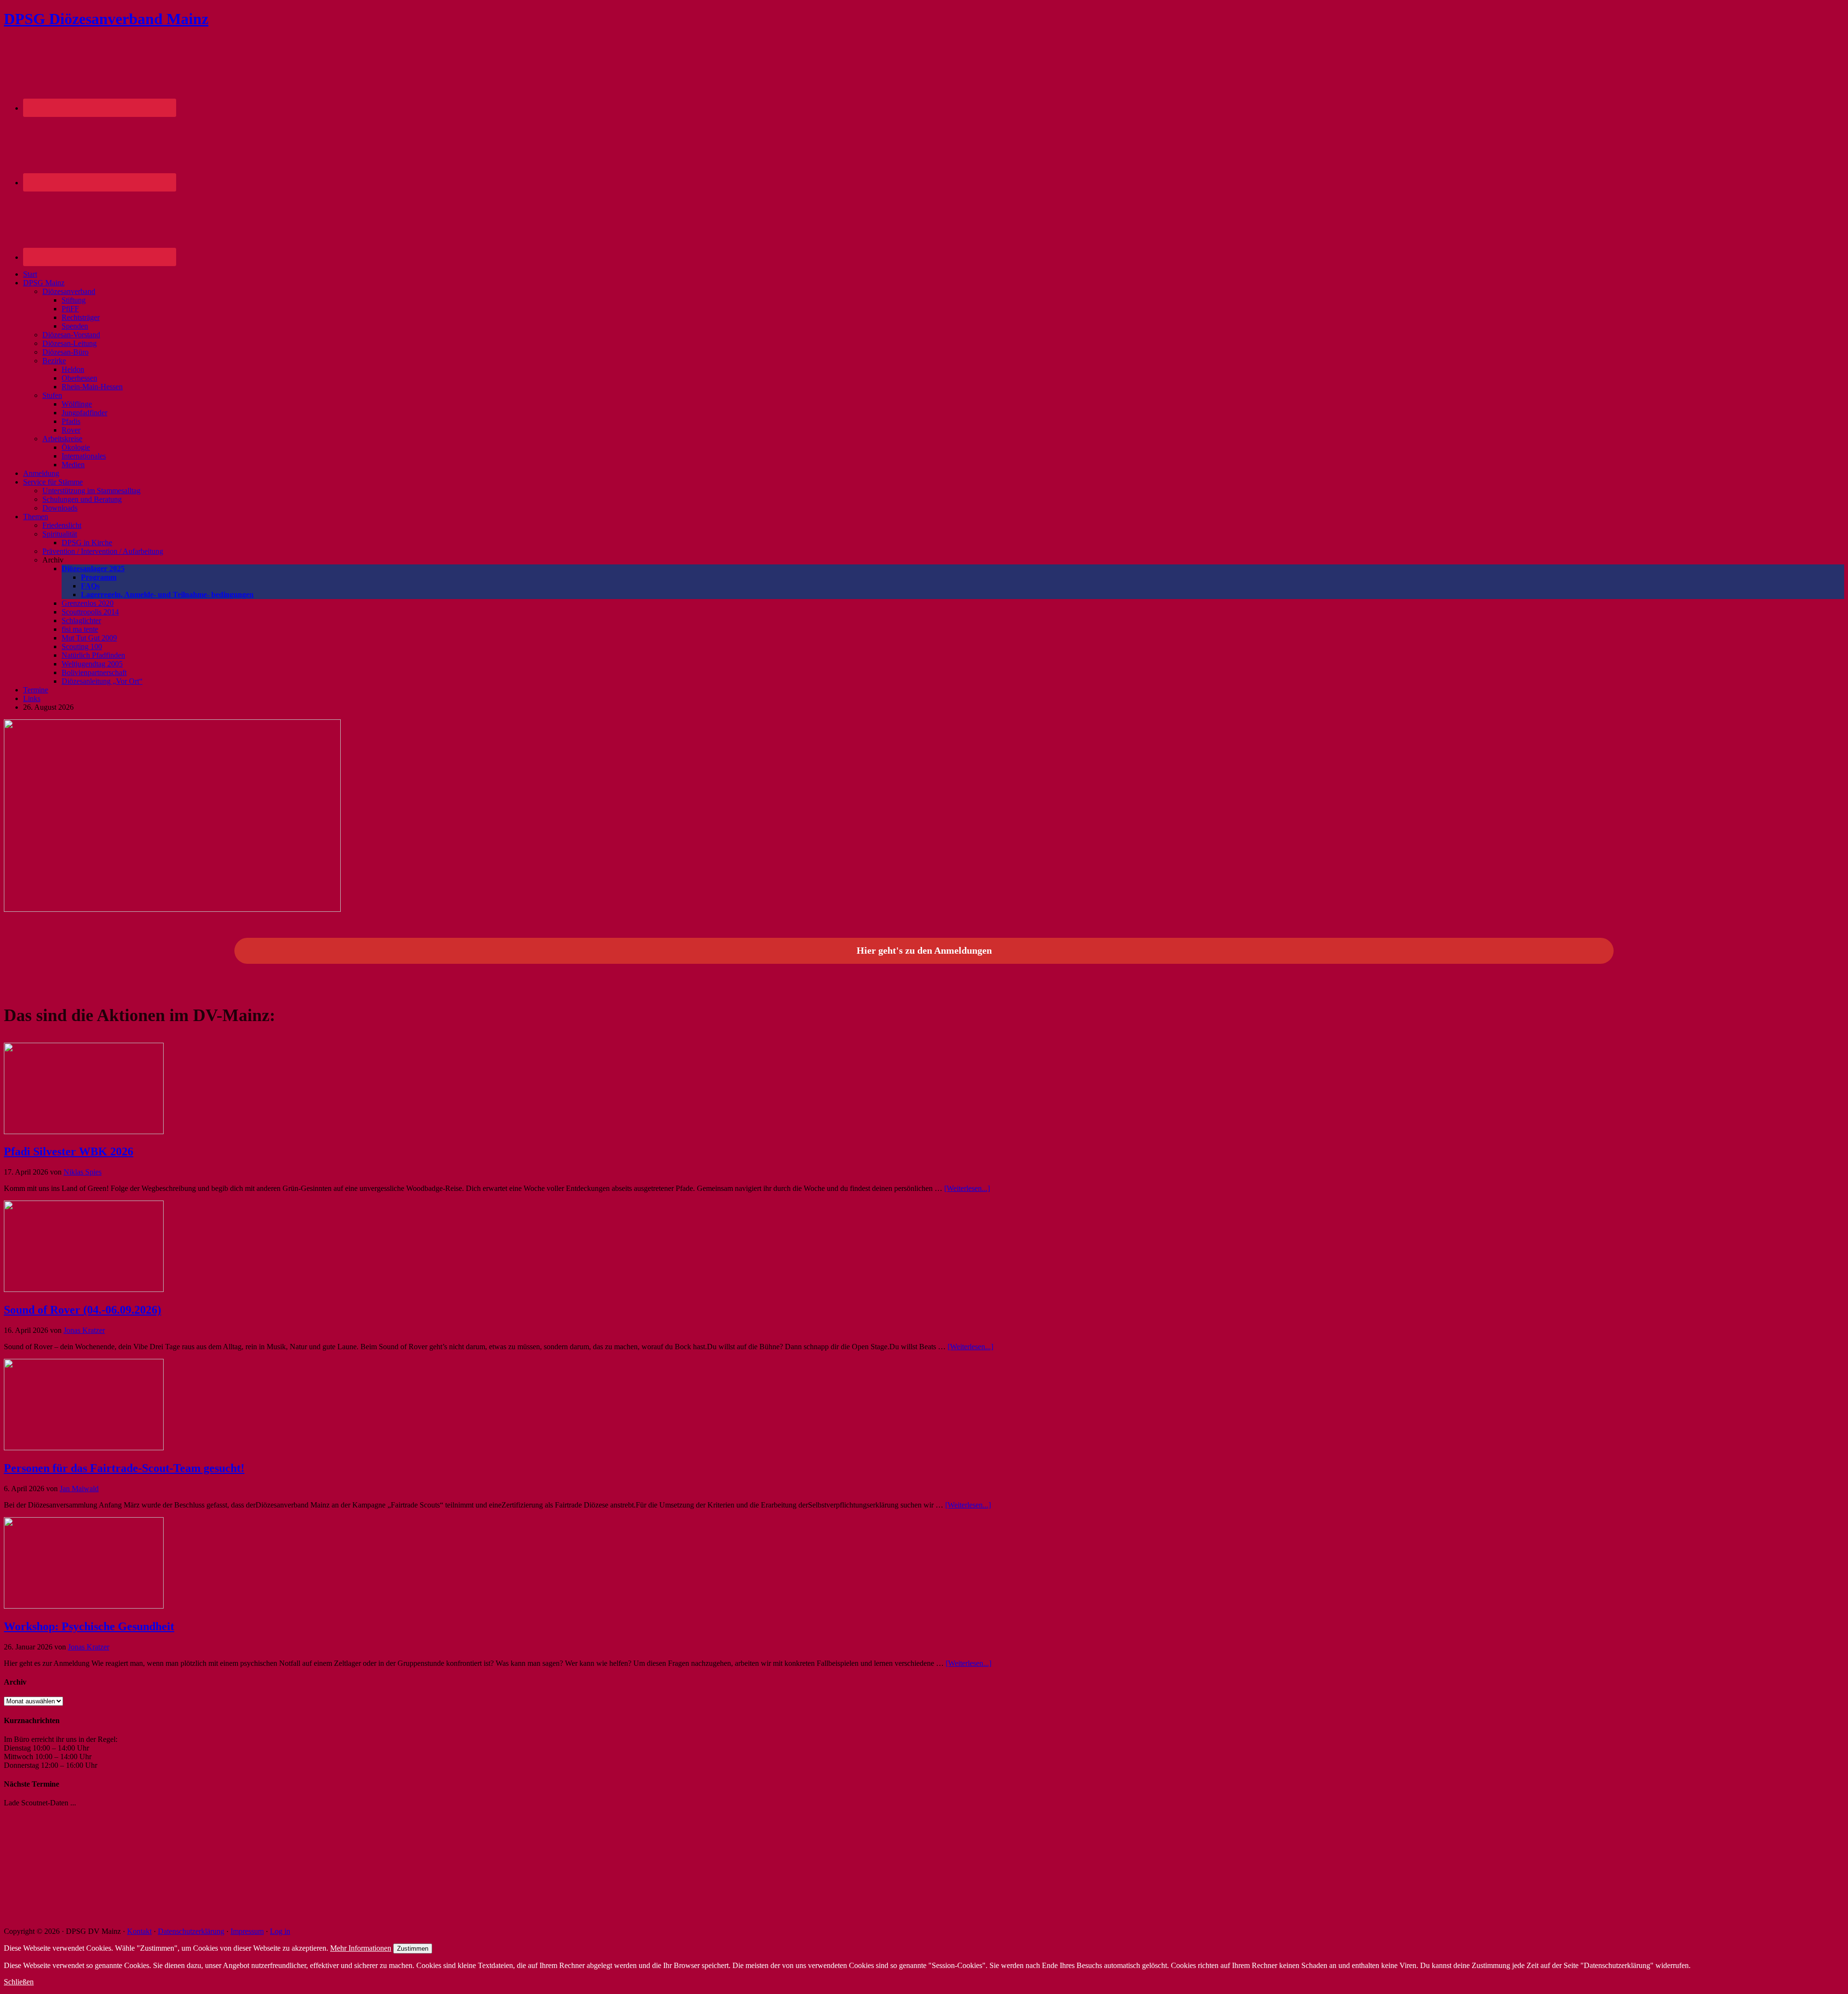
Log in (280, 1931)
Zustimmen (413, 1949)
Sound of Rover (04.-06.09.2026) (83, 1310)
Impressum (247, 1931)
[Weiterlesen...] (967, 1188)
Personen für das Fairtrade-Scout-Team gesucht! (124, 1468)
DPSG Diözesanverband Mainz (106, 19)
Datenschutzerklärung (191, 1931)
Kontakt (139, 1931)
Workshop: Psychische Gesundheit (89, 1626)
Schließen (19, 1982)
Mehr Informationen (361, 1948)
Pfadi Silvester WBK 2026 (69, 1151)
